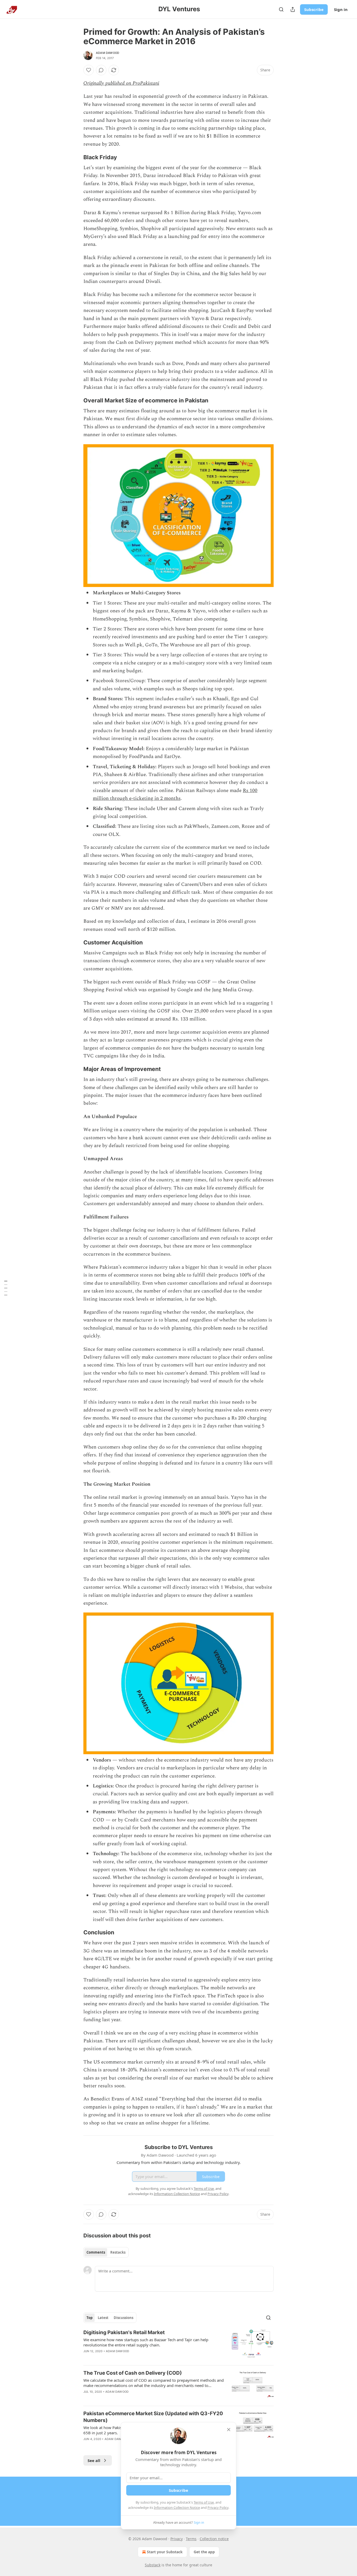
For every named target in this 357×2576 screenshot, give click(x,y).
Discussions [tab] (123, 2318)
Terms (191, 2539)
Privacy (177, 2539)
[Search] (281, 9)
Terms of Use (204, 2502)
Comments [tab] (96, 2252)
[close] (229, 2430)
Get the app (204, 2552)
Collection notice (214, 2539)
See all (94, 2460)
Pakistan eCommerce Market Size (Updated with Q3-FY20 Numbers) (153, 2417)
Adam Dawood (108, 53)
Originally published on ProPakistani (121, 83)
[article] (179, 2345)
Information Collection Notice (177, 2507)
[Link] (76, 157)
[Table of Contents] (6, 1288)
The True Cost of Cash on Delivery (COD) (133, 2373)
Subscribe (314, 9)
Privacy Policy (218, 2507)
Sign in (341, 9)
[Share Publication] (293, 9)
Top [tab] (90, 2318)
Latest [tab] (103, 2318)
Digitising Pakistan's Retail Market (124, 2332)
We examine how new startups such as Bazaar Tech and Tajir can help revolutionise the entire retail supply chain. (146, 2342)
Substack (153, 2565)
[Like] (89, 70)
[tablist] (106, 2252)
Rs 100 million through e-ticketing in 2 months (175, 794)
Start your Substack (165, 2552)
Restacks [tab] (118, 2252)
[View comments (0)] (101, 70)
